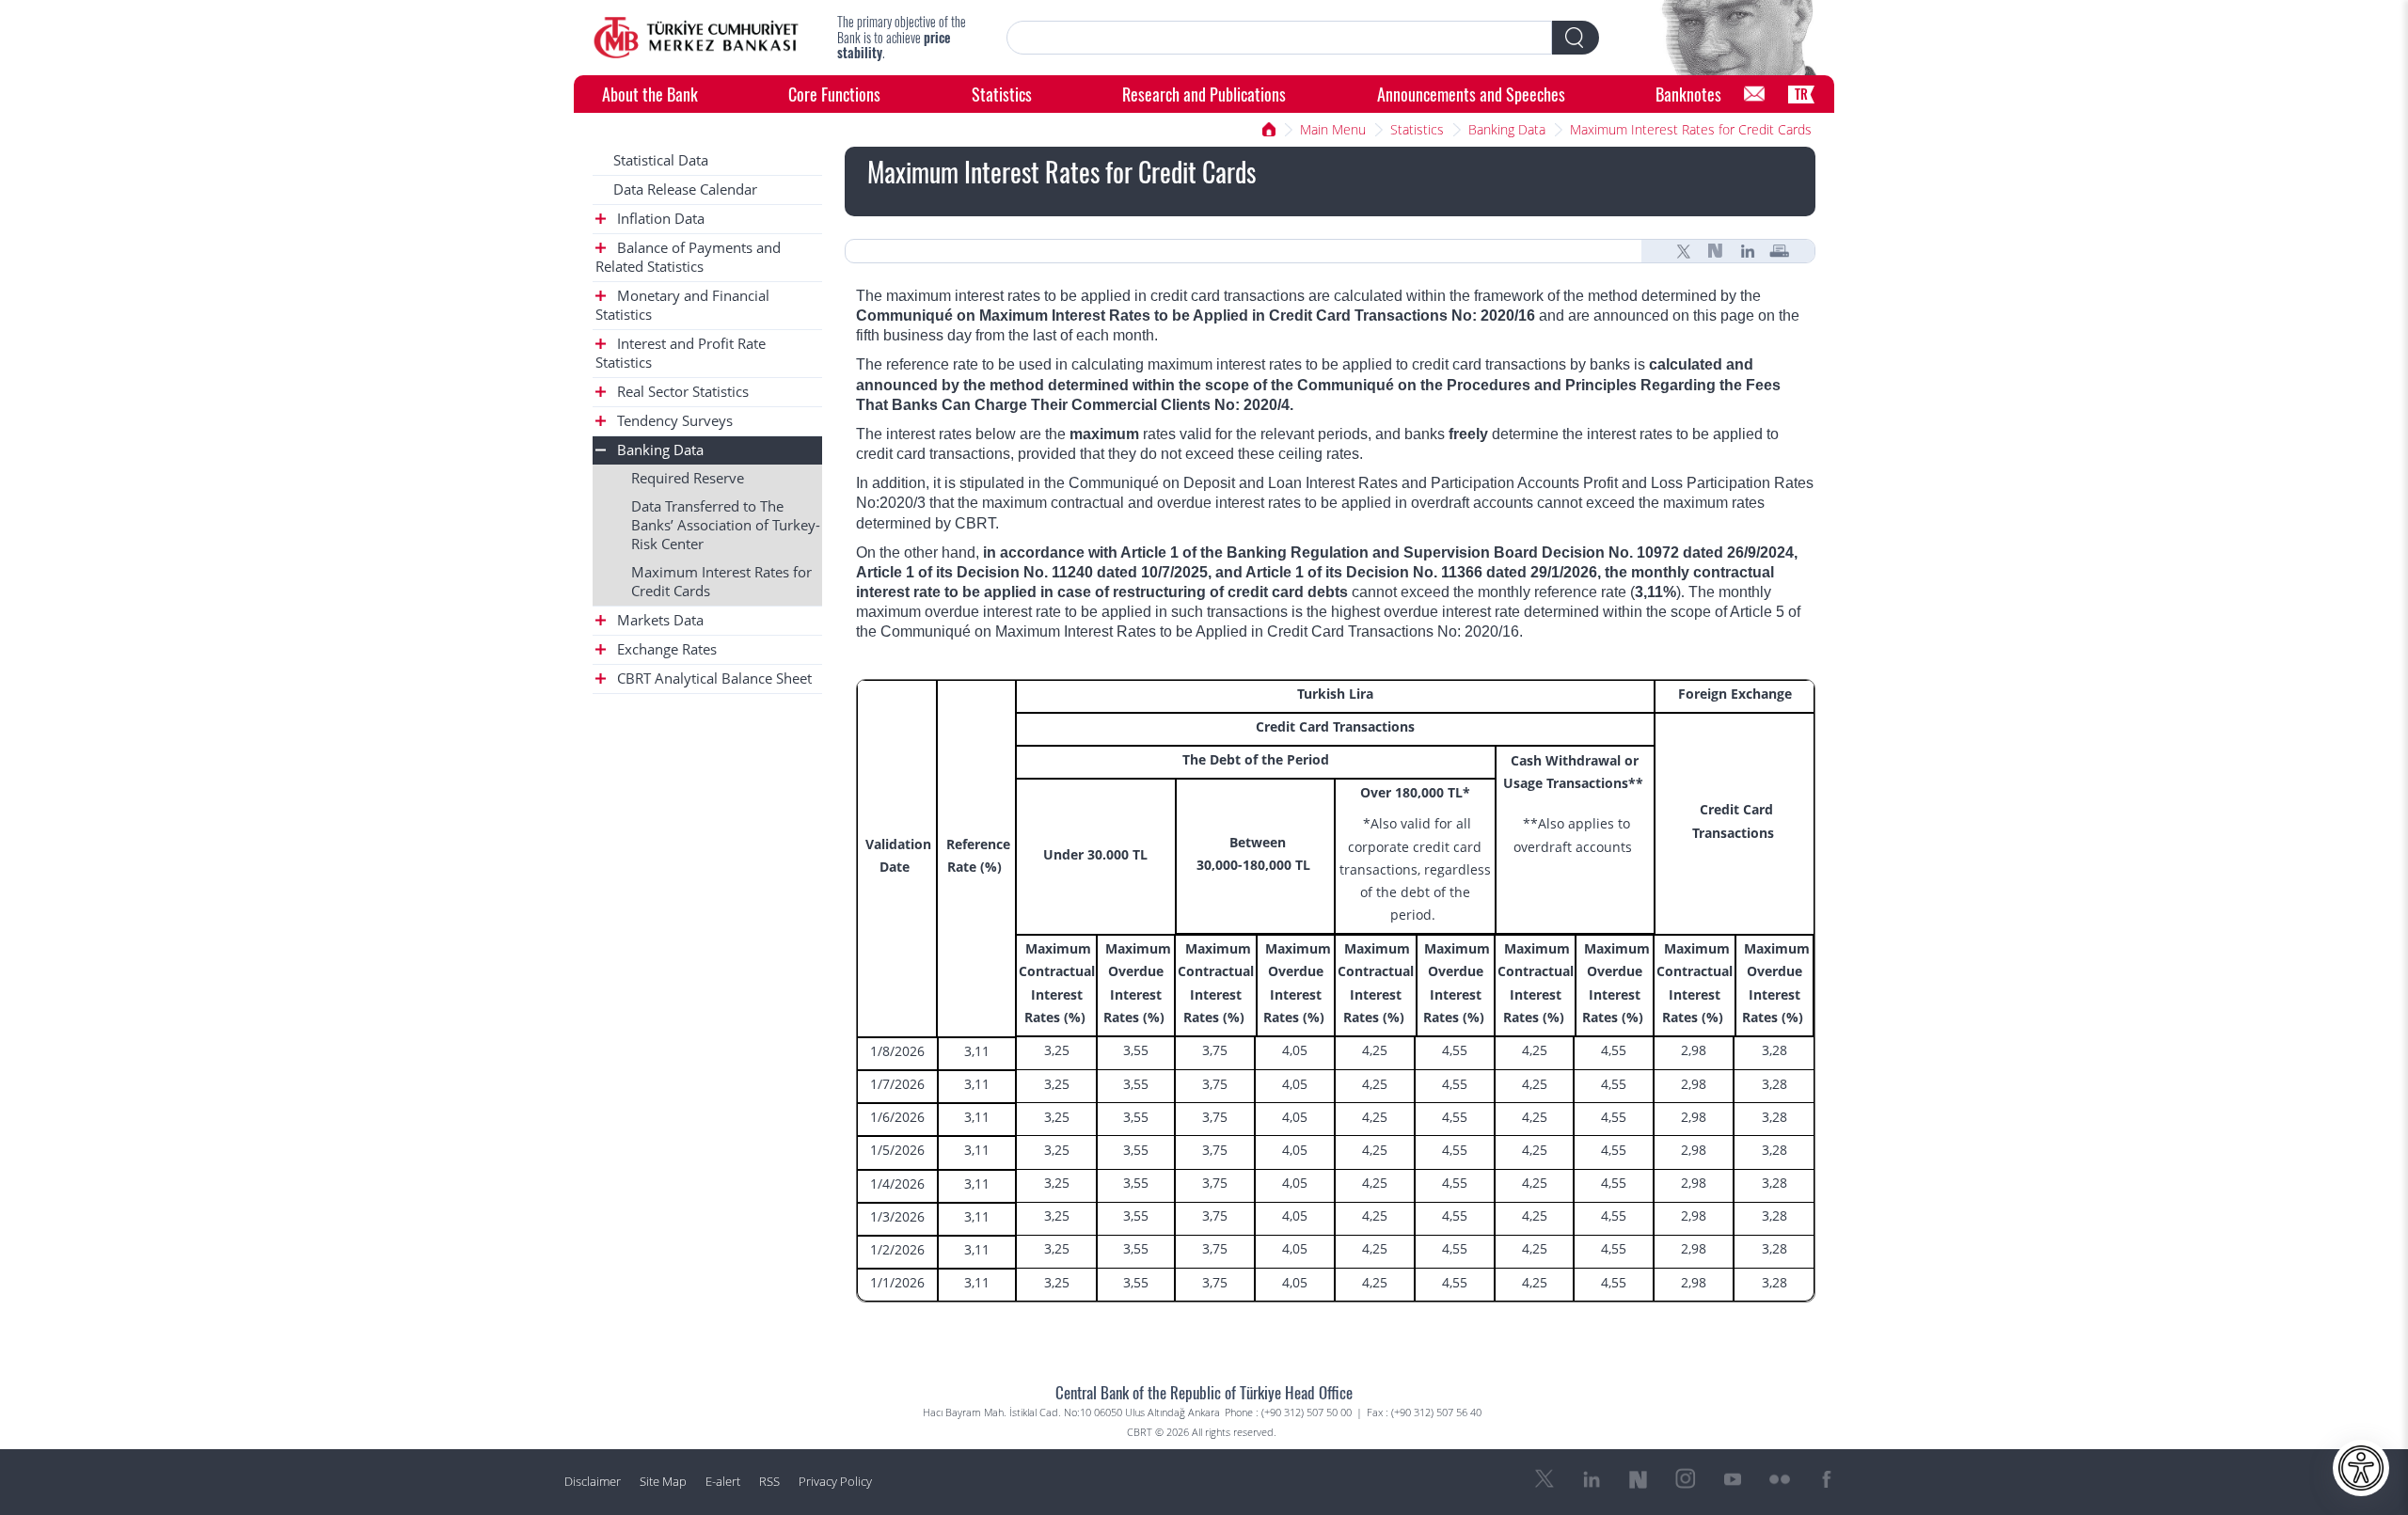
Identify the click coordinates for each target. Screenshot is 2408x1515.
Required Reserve (688, 478)
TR (1801, 94)
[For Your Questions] (1754, 94)
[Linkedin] (1748, 251)
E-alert (723, 1482)
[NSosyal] (1716, 251)
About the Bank (650, 94)
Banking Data (1507, 129)
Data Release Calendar (685, 189)
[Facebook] (1827, 1479)
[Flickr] (1780, 1479)
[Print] (1780, 251)
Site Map (663, 1482)
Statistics (1002, 94)
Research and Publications (1204, 94)
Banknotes (1688, 94)
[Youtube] (1733, 1479)
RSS (769, 1482)
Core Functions (834, 94)
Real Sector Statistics (681, 392)
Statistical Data (661, 160)
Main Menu (1333, 129)
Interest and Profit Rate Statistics (681, 353)
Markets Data (658, 620)
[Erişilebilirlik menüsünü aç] (2361, 1468)
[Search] (1576, 38)
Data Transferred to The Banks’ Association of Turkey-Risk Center (726, 525)
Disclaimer (593, 1482)
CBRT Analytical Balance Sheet (713, 679)
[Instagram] (1686, 1479)
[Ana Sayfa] (1269, 130)
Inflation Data (659, 219)
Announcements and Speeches (1471, 94)
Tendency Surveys (673, 421)
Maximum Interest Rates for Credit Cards (1691, 129)
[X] (1684, 251)
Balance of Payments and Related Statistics (688, 257)
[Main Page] (696, 38)
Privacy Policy (835, 1482)
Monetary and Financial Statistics (682, 305)
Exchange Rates (665, 649)
